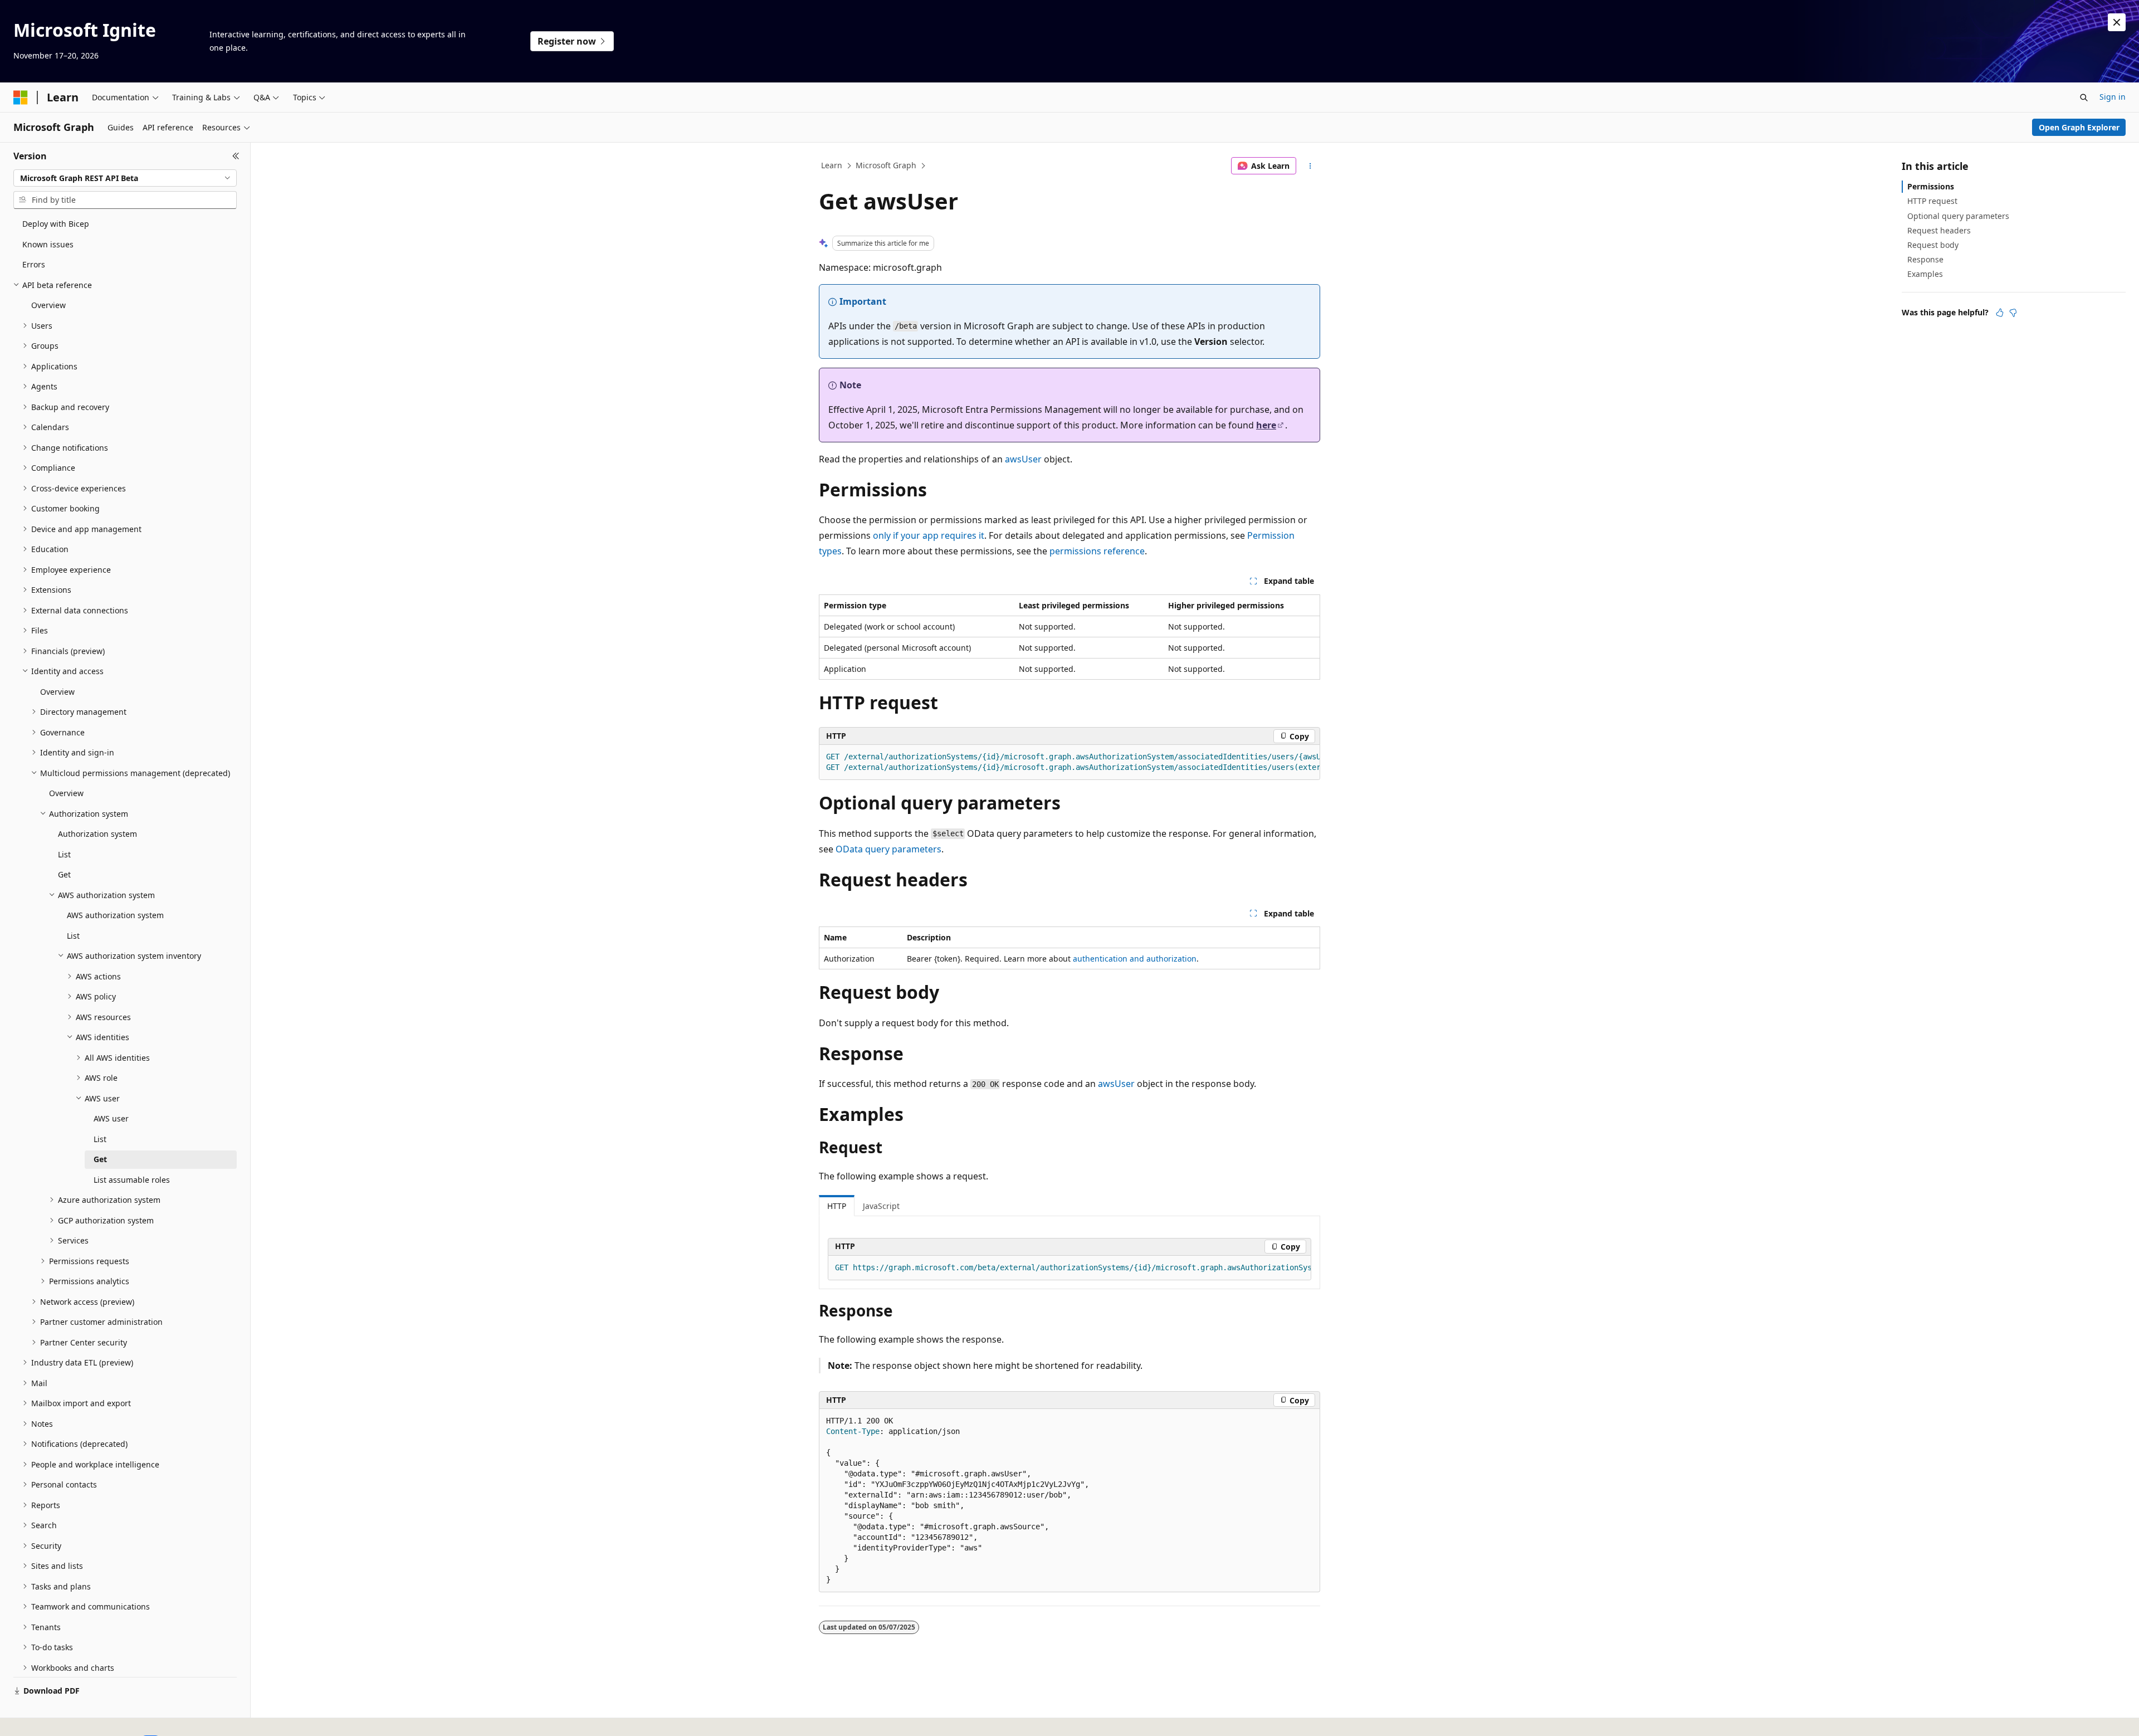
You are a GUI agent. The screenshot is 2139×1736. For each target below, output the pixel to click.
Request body (1933, 245)
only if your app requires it (929, 535)
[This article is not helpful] (2013, 313)
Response (1925, 259)
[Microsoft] (21, 97)
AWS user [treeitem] (111, 1118)
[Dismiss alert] (2117, 22)
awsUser (1023, 459)
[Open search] (2084, 97)
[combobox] (125, 178)
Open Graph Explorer (2079, 127)
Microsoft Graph (886, 165)
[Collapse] (236, 156)
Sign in (2113, 97)
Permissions (1931, 186)
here (1266, 425)
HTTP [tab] (837, 1206)
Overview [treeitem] (48, 305)
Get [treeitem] (64, 874)
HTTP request (1932, 201)
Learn (832, 165)
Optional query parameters (1958, 216)
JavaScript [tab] (881, 1206)
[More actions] (1310, 166)
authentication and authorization (1135, 959)
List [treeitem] (64, 854)
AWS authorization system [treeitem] (115, 915)
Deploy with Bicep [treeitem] (56, 224)
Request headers (1939, 230)
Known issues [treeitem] (48, 244)
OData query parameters (888, 849)
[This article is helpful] (2000, 313)
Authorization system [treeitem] (97, 834)
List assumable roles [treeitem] (132, 1180)
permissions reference (1097, 551)
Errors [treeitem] (34, 264)
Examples (1925, 274)
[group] (1069, 762)
